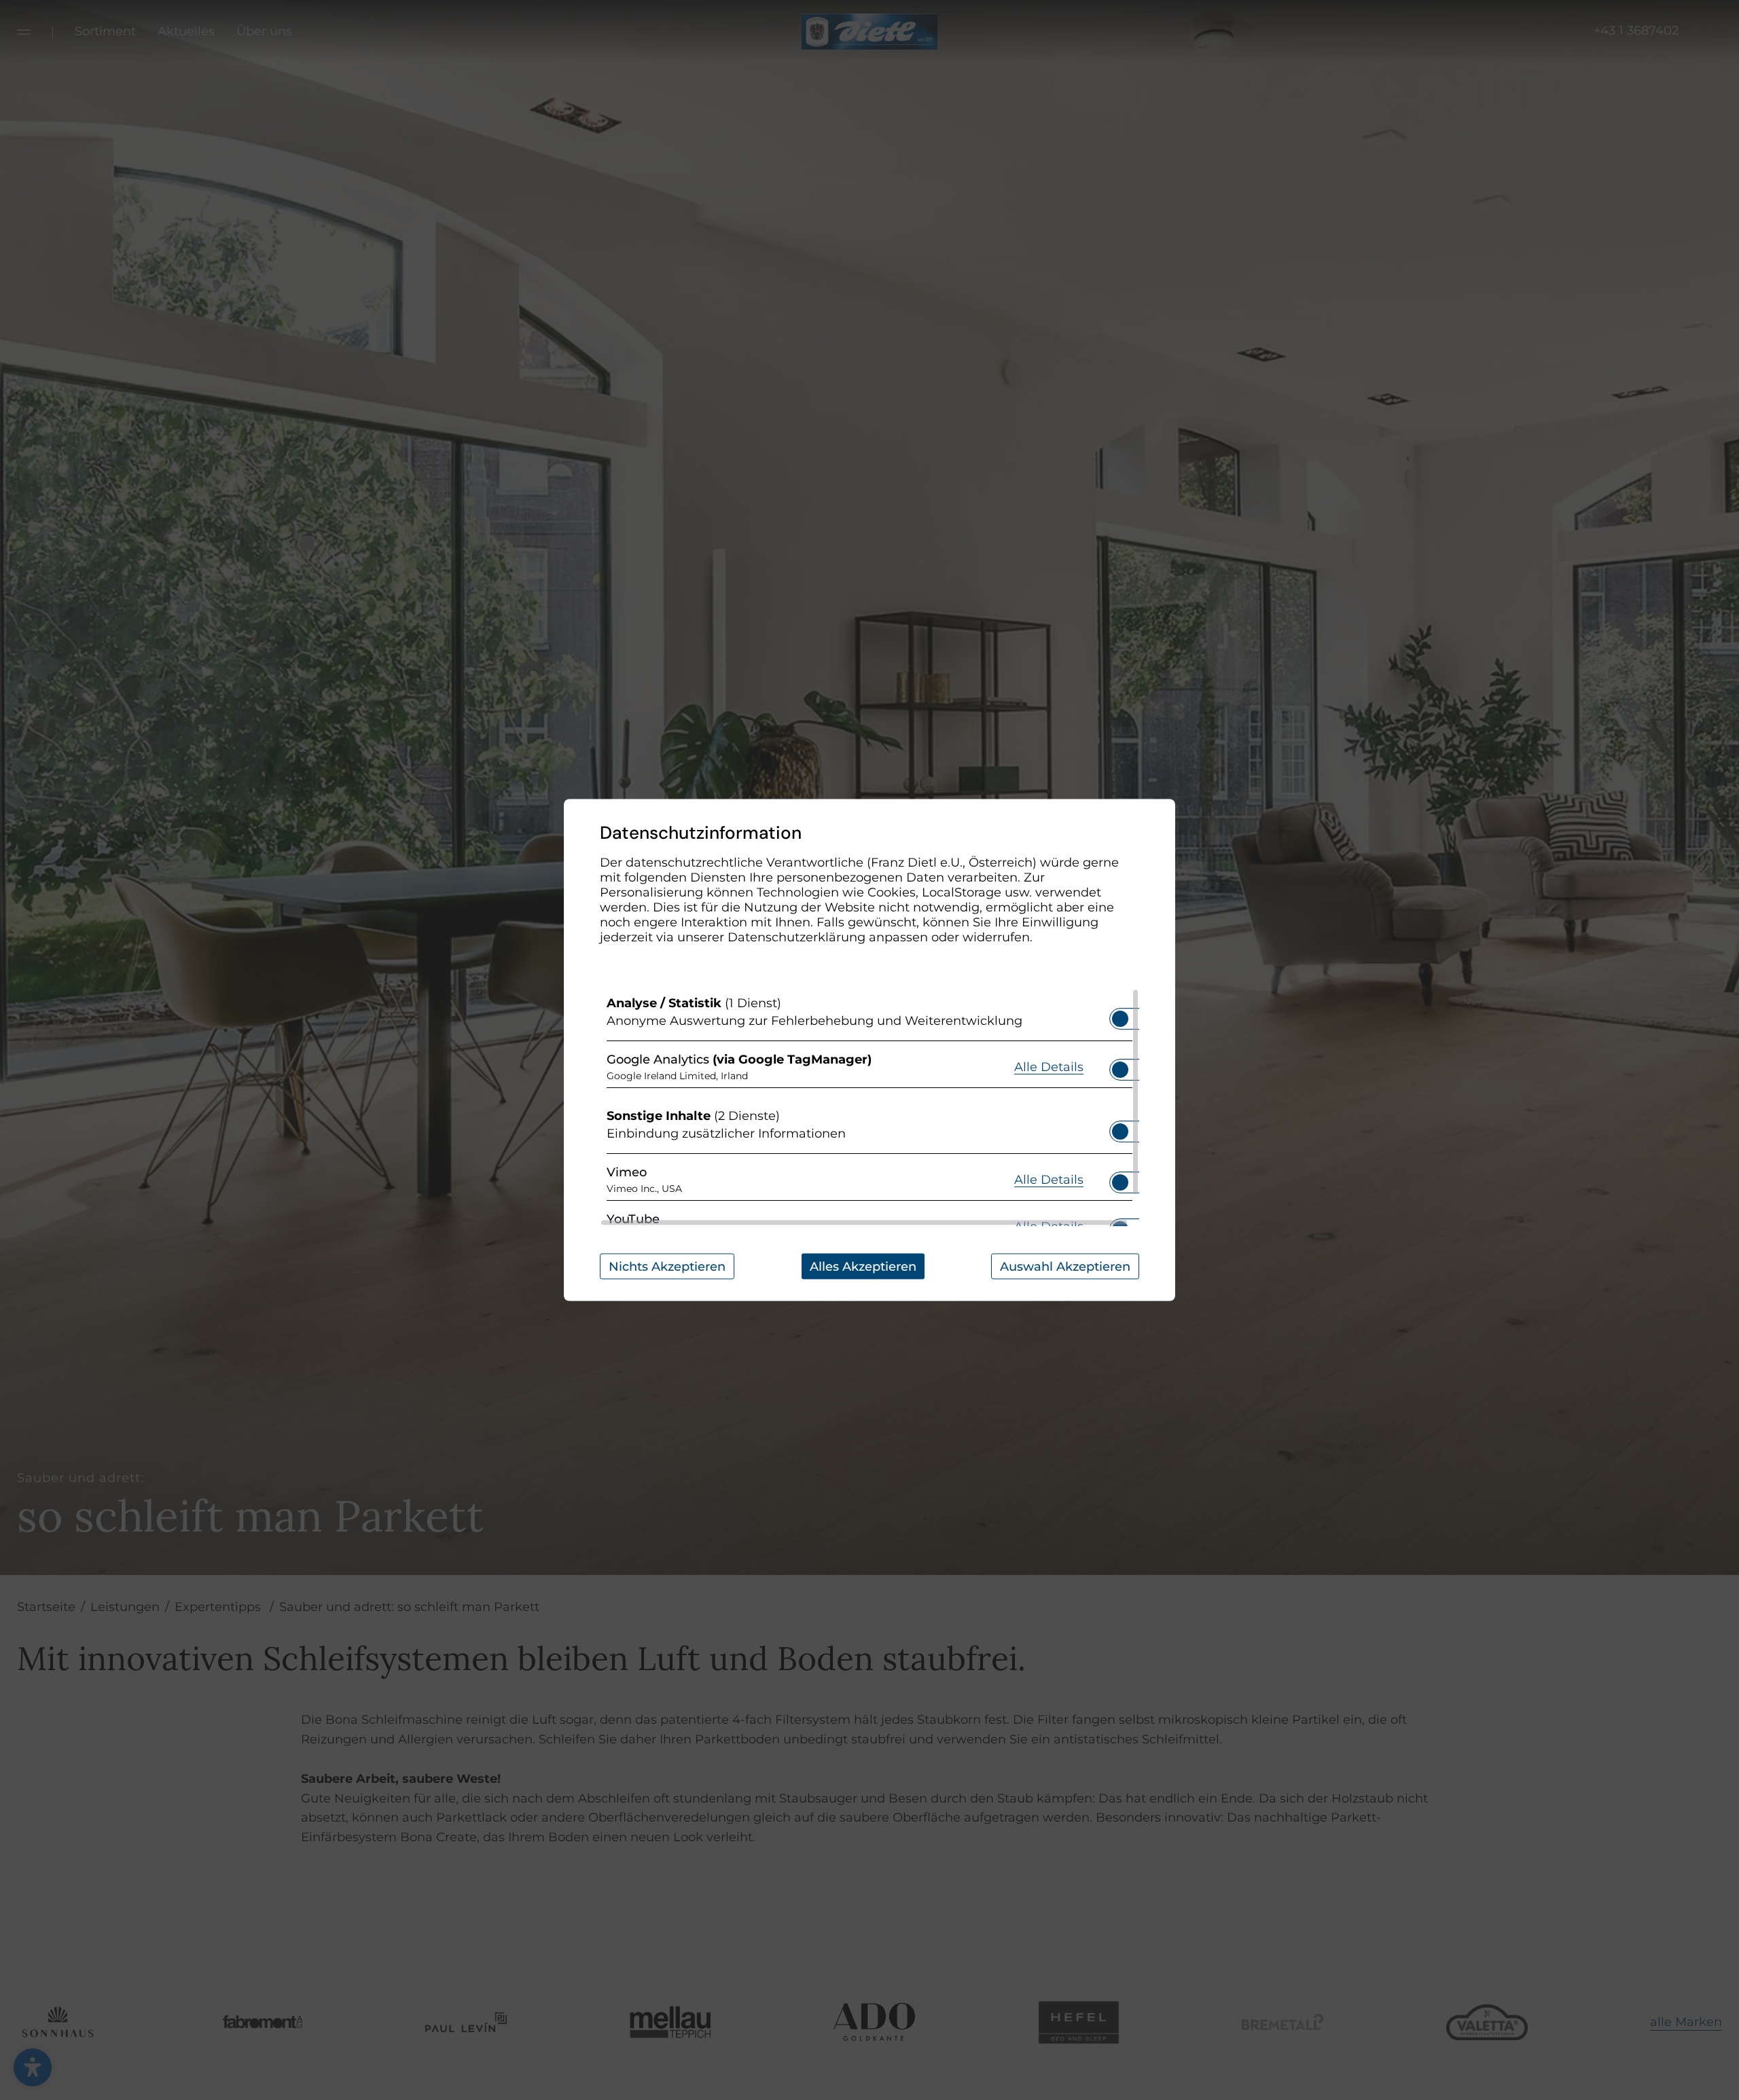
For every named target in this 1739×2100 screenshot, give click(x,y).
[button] (1120, 1019)
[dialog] (869, 1050)
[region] (869, 1108)
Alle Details (1049, 1066)
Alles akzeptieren (863, 1267)
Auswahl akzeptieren (1065, 1267)
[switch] (1120, 1015)
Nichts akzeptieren (667, 1267)
